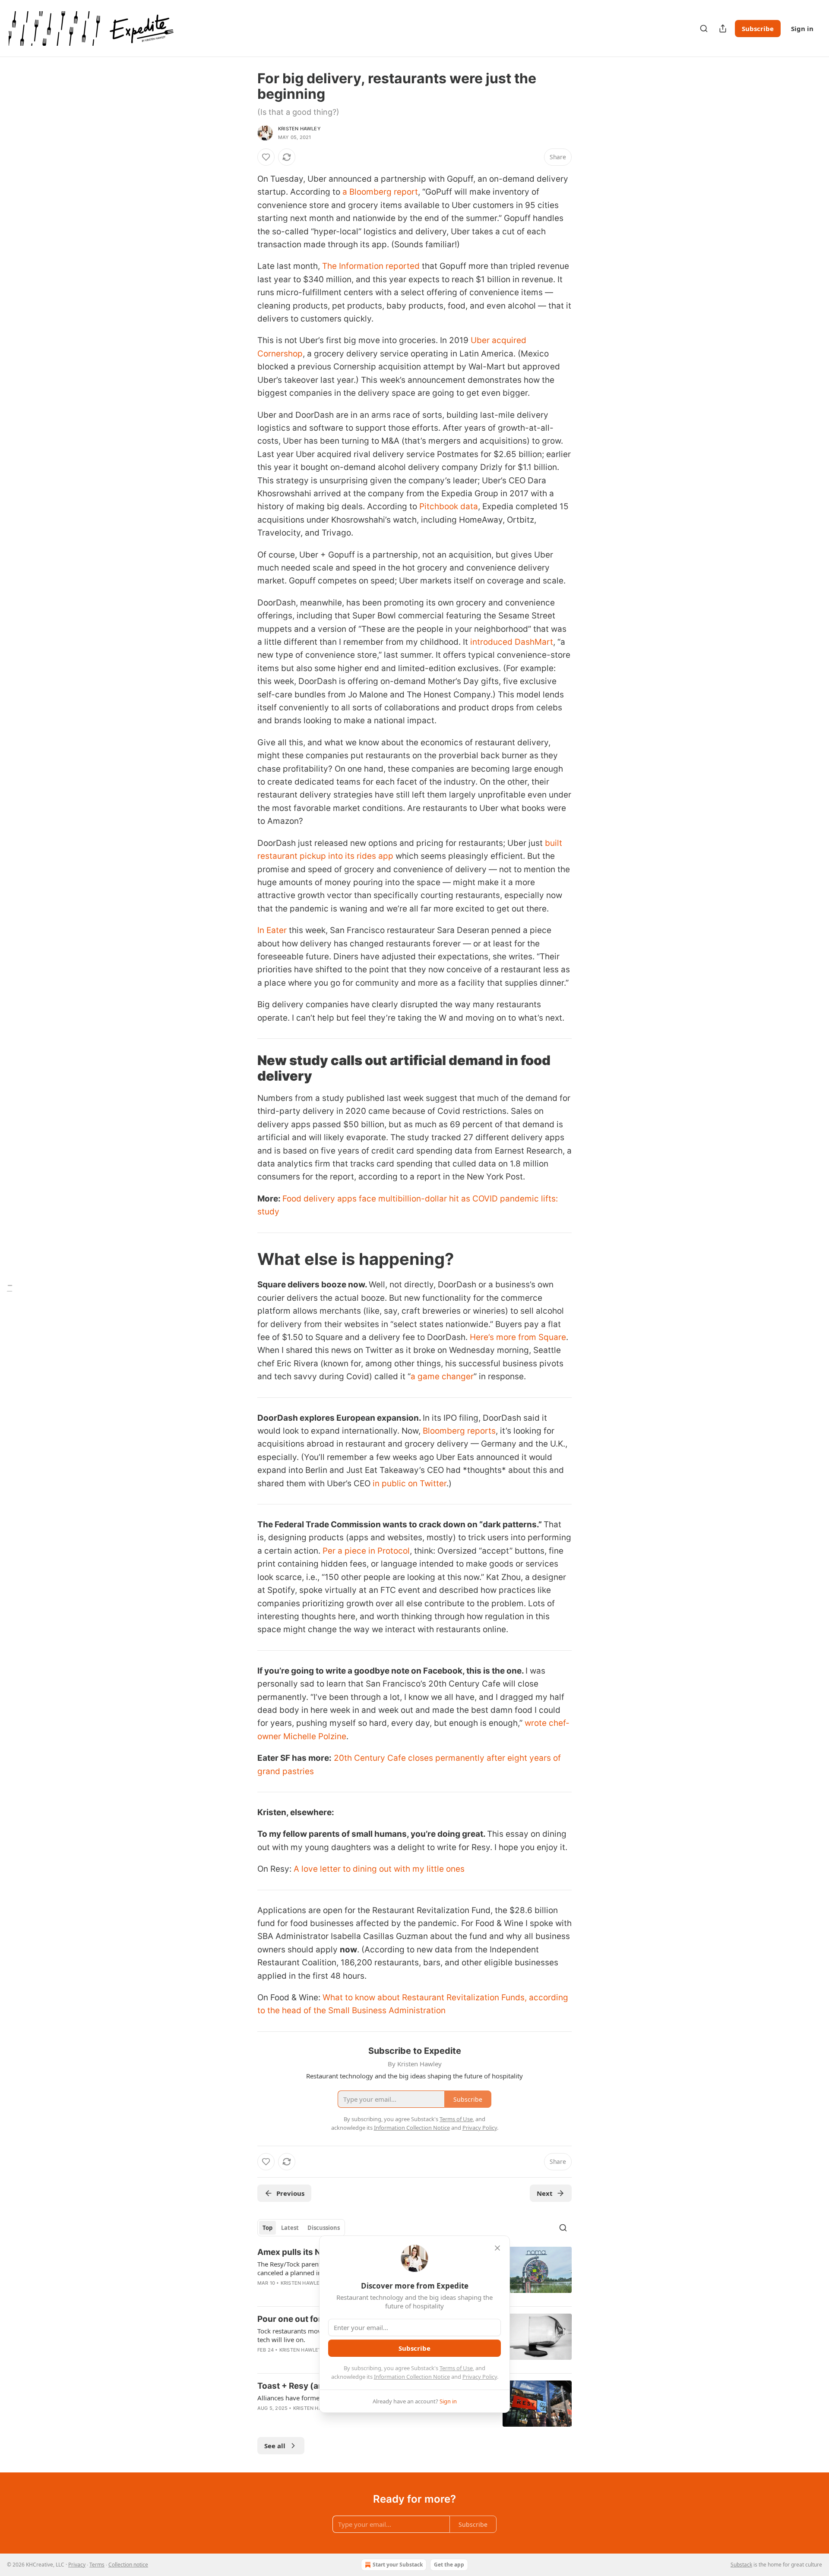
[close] (497, 2248)
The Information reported (371, 266)
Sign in (802, 28)
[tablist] (301, 2228)
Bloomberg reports (459, 1431)
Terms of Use (456, 2368)
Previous (290, 2193)
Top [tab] (267, 2228)
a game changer (442, 1376)
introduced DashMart (512, 642)
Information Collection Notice (412, 2377)
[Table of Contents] (9, 1288)
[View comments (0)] (341, 2419)
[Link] (245, 1068)
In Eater (272, 930)
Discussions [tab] (324, 2228)
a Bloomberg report (380, 192)
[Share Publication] (723, 28)
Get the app (449, 2565)
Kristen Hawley (299, 129)
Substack (741, 2565)
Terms (97, 2565)
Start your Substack (398, 2565)
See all (275, 2446)
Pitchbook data (449, 506)
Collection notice (128, 2565)
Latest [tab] (290, 2228)
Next (545, 2193)
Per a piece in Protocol (366, 1551)
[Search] (704, 28)
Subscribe (758, 28)
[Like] (266, 157)
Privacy (77, 2565)
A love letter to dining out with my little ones (379, 1869)
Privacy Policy (480, 2377)
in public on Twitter (410, 1483)
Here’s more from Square (518, 1337)
